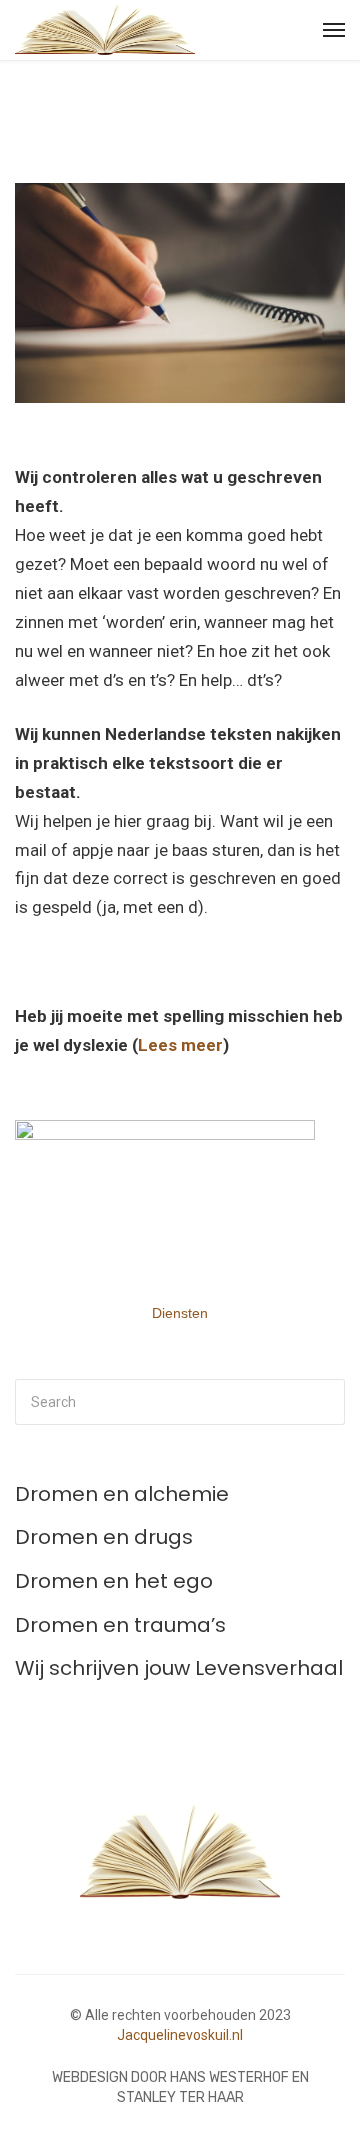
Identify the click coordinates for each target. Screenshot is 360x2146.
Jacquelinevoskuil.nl (180, 2035)
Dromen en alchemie (122, 1494)
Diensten (180, 1313)
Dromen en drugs (104, 1537)
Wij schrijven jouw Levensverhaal (179, 1668)
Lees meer (180, 1045)
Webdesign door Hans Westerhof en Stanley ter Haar (180, 2087)
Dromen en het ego (114, 1581)
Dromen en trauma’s (120, 1625)
